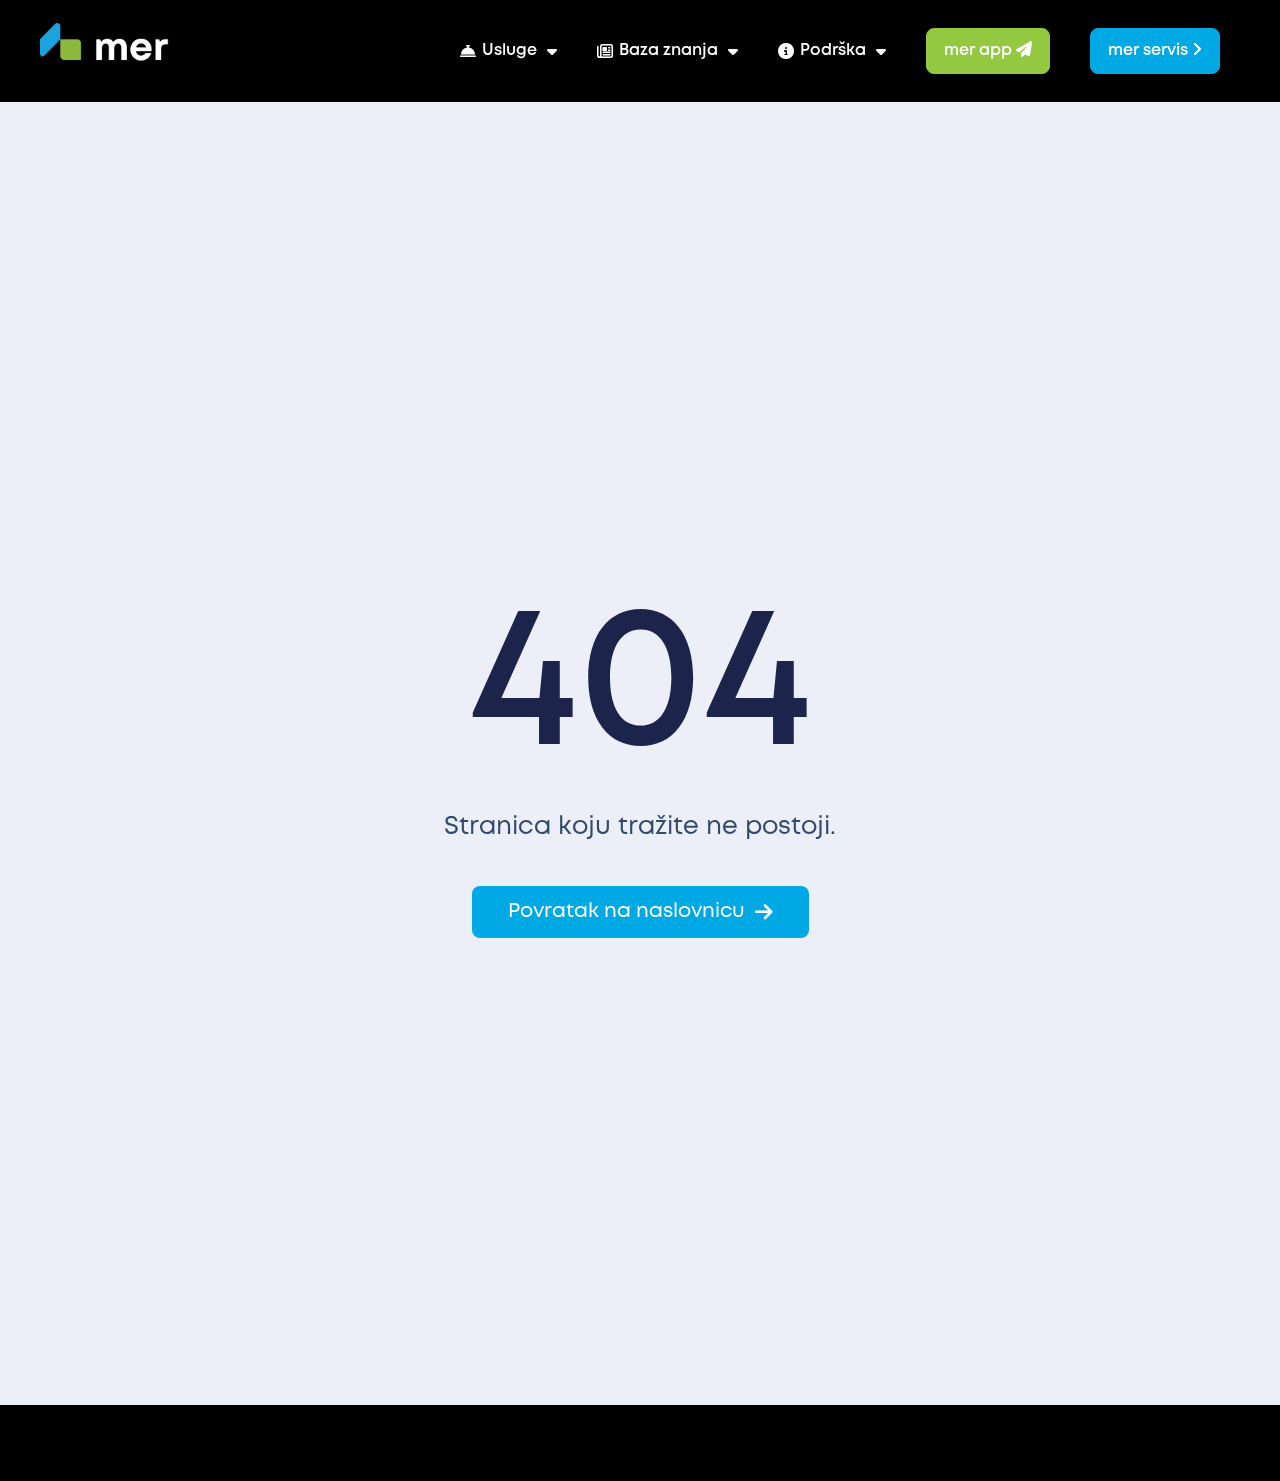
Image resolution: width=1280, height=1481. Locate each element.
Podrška (833, 50)
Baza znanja (668, 50)
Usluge (509, 50)
